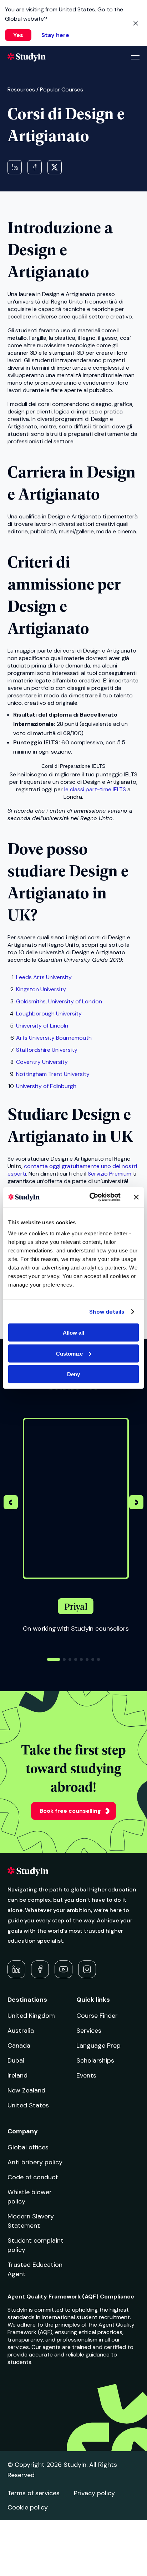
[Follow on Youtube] (64, 1969)
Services (89, 2031)
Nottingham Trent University (53, 1074)
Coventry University (42, 1062)
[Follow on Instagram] (87, 1969)
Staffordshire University (47, 1050)
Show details (107, 1311)
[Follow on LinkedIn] (16, 1969)
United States (28, 2105)
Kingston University (41, 989)
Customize (69, 1353)
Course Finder (97, 2016)
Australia (21, 2031)
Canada (19, 2046)
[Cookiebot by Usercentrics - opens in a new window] (91, 1197)
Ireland (17, 2075)
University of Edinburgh (46, 1086)
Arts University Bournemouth (54, 1038)
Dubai (16, 2060)
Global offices (28, 2147)
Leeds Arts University (44, 977)
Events (86, 2075)
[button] (136, 1503)
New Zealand (26, 2090)
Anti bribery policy (35, 2162)
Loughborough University (49, 1013)
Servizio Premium (110, 1174)
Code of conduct (33, 2177)
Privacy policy (94, 2493)
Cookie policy (28, 2507)
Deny (73, 1374)
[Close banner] (136, 1197)
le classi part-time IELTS (95, 789)
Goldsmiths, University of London (59, 1001)
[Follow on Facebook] (40, 1969)
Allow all (73, 1333)
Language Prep (98, 2046)
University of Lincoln (42, 1026)
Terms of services (34, 2493)
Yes (18, 35)
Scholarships (95, 2060)
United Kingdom (31, 2016)
